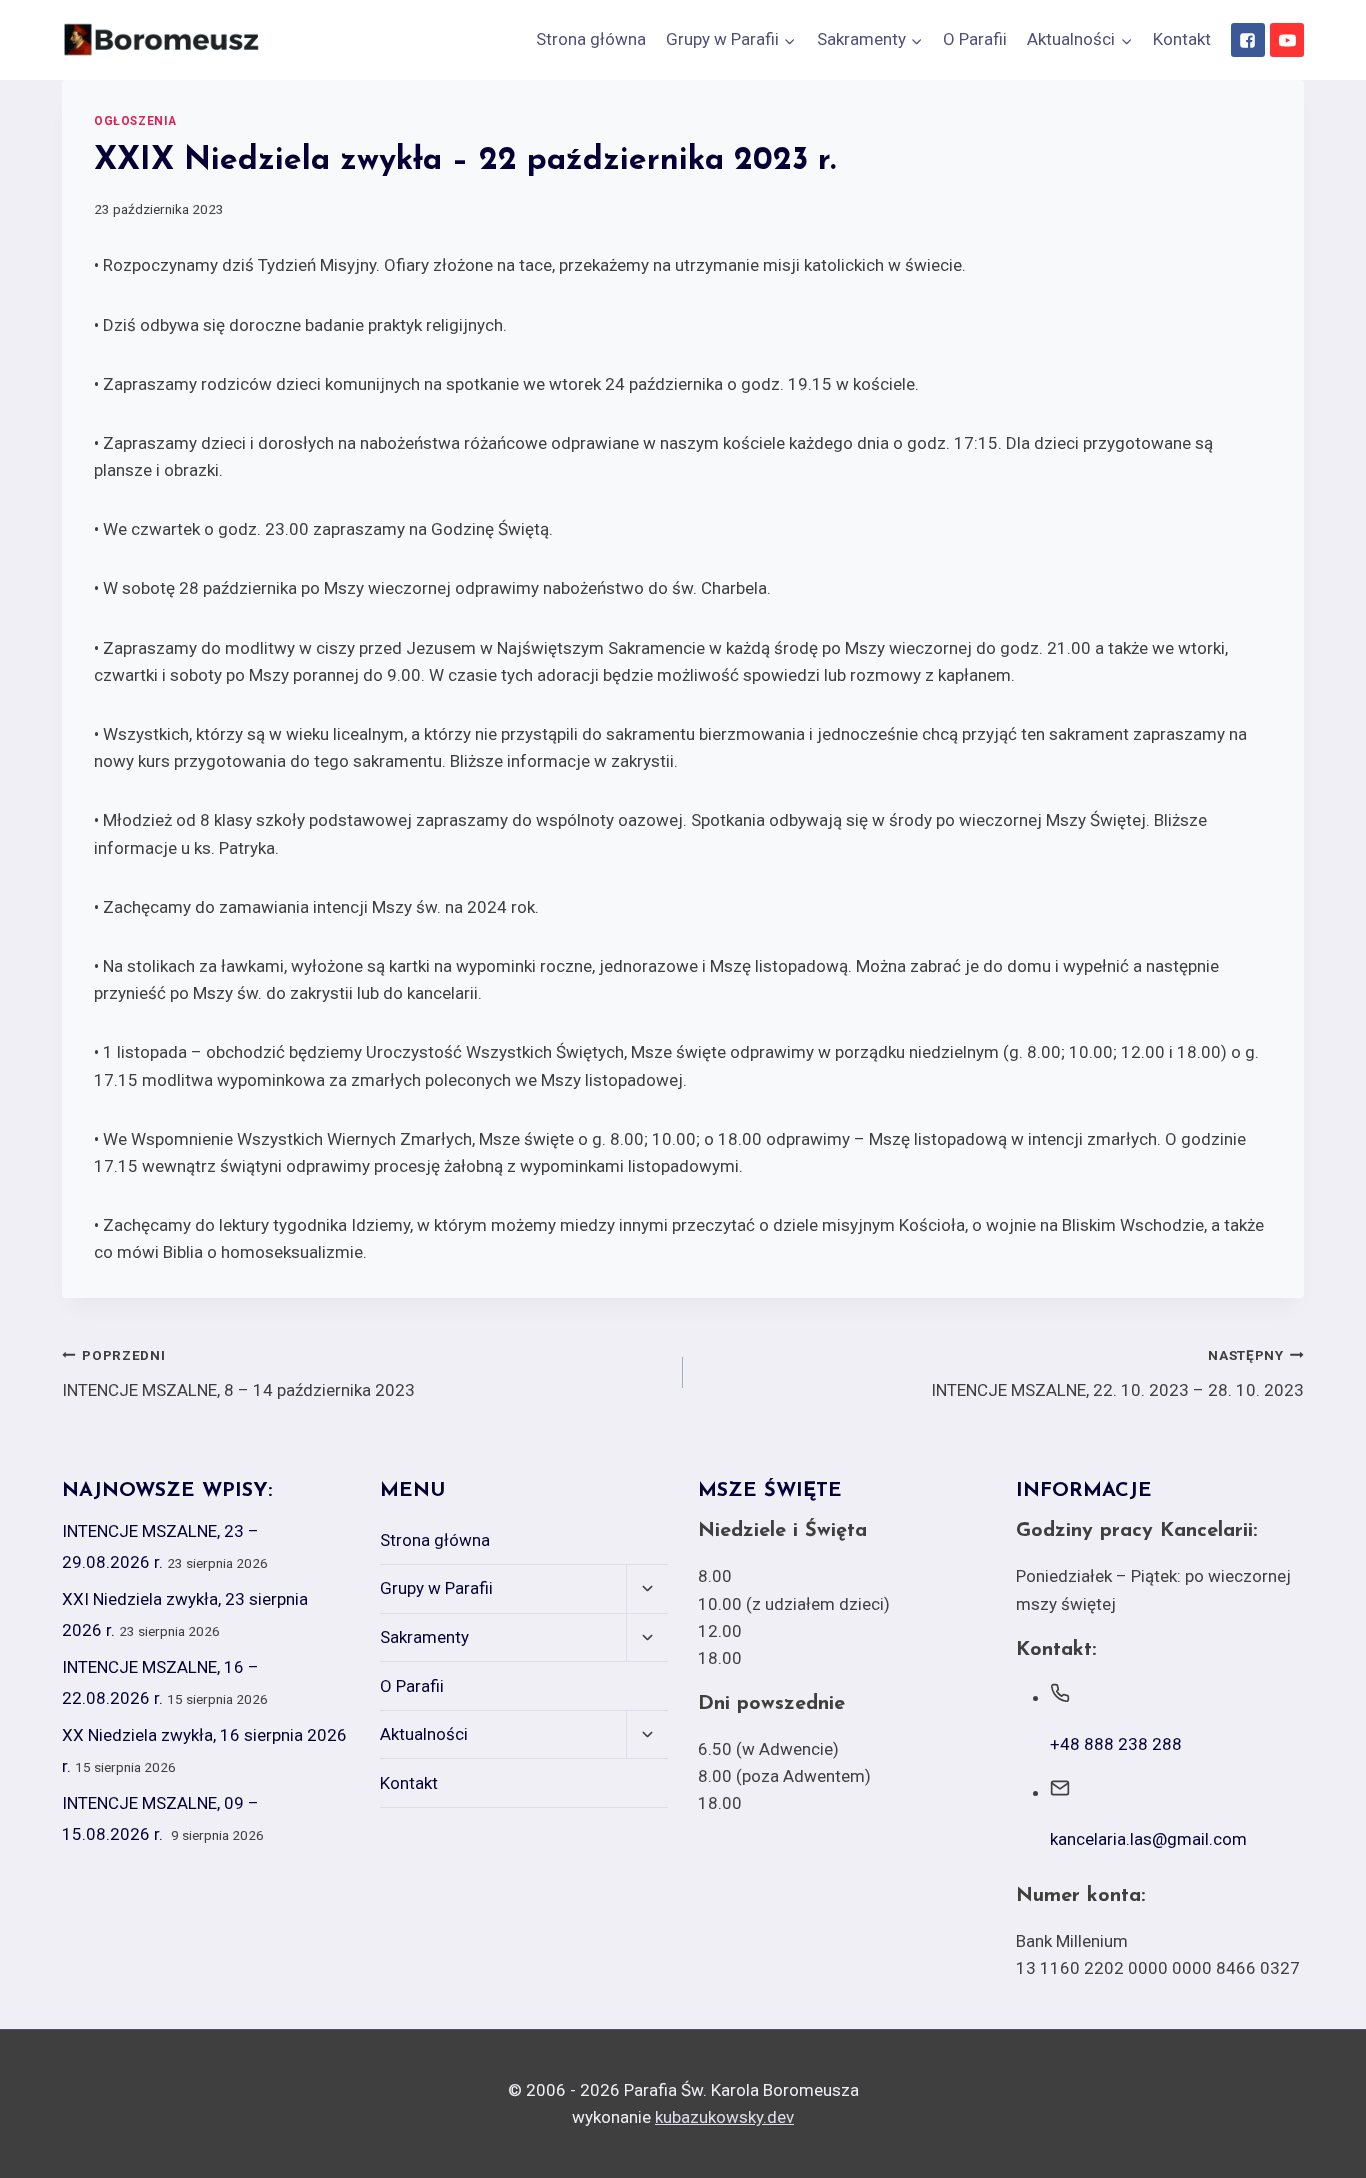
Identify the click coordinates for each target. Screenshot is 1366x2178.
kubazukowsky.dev (724, 2117)
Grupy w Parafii (436, 1588)
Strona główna (591, 39)
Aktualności (424, 1734)
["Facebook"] (1248, 40)
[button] (789, 40)
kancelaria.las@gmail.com (1148, 1839)
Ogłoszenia (135, 121)
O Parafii (975, 39)
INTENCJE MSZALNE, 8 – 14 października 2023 (238, 1373)
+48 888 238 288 (1116, 1744)
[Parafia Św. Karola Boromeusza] (162, 40)
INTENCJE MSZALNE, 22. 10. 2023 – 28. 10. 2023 (1117, 1373)
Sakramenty (424, 1637)
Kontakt (1182, 39)
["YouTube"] (1287, 40)
